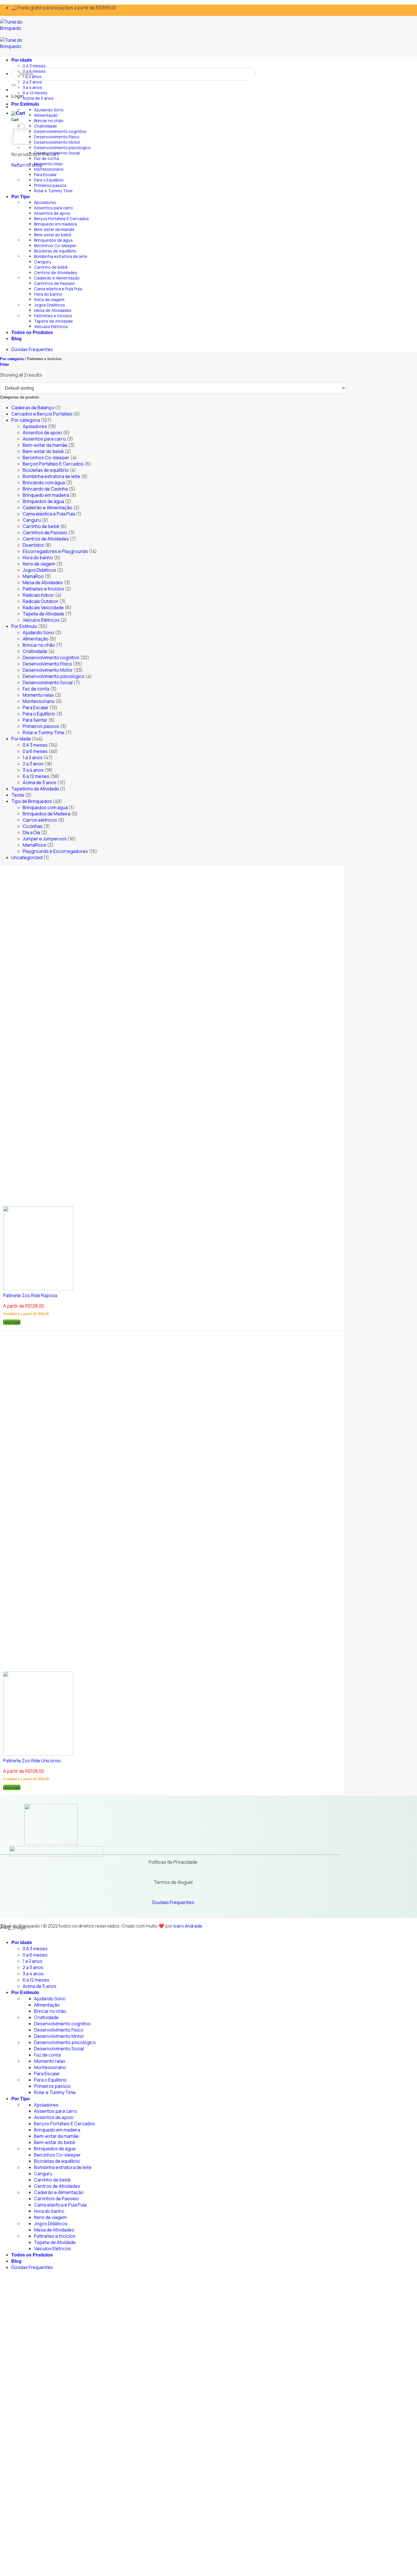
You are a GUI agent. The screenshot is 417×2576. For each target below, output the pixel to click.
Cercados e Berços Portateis (42, 414)
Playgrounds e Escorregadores (55, 851)
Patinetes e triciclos (53, 316)
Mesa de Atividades (53, 310)
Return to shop (27, 165)
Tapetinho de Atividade (35, 789)
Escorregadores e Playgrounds (55, 551)
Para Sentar (35, 720)
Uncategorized (27, 857)
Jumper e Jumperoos (45, 839)
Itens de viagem (49, 299)
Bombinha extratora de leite (61, 256)
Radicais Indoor (38, 595)
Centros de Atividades (56, 273)
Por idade (22, 60)
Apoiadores (45, 202)
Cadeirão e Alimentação (57, 278)
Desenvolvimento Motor (57, 142)
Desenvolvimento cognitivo (60, 131)
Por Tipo (21, 197)
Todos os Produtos (32, 332)
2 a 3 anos (32, 82)
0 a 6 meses (34, 71)
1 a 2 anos (32, 77)
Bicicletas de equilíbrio (55, 251)
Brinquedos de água (53, 240)
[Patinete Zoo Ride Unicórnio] (38, 1754)
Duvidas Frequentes (173, 1902)
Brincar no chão (49, 121)
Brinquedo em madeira (55, 224)
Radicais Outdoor (41, 601)
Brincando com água (44, 483)
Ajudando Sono (49, 110)
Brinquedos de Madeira (47, 814)
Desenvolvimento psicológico (62, 148)
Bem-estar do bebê (53, 235)
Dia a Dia (31, 832)
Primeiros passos (50, 185)
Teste (18, 795)
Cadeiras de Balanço (33, 408)
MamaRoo (33, 576)
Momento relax (49, 164)
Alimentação (46, 115)
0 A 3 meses (34, 66)
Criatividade (46, 126)
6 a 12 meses (35, 93)
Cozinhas (33, 826)
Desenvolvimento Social (57, 153)
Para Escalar (45, 175)
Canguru (43, 262)
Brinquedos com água (45, 807)
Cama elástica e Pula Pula (58, 289)
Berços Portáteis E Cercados (61, 219)
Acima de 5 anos (38, 98)
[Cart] (18, 113)
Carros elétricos (40, 820)
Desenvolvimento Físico (57, 137)
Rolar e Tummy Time (53, 191)
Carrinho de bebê (51, 267)
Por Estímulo (25, 104)
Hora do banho (48, 294)
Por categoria (12, 359)
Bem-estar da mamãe (54, 229)
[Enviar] (14, 85)
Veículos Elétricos (51, 326)
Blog (16, 339)
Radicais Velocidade (43, 608)
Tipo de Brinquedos (32, 801)
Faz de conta (47, 158)
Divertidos (33, 545)
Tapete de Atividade (53, 321)
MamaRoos (34, 845)
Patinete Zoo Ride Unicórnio (32, 1761)
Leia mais (12, 1322)
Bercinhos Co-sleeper (55, 246)
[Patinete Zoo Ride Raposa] (38, 1289)
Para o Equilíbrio (49, 180)
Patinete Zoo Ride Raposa (30, 1295)
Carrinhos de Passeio (54, 283)
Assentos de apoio (52, 213)
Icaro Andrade (188, 1926)
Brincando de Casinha (45, 489)
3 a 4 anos (32, 87)
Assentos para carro (53, 208)
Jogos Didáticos (50, 305)
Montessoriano (49, 169)
